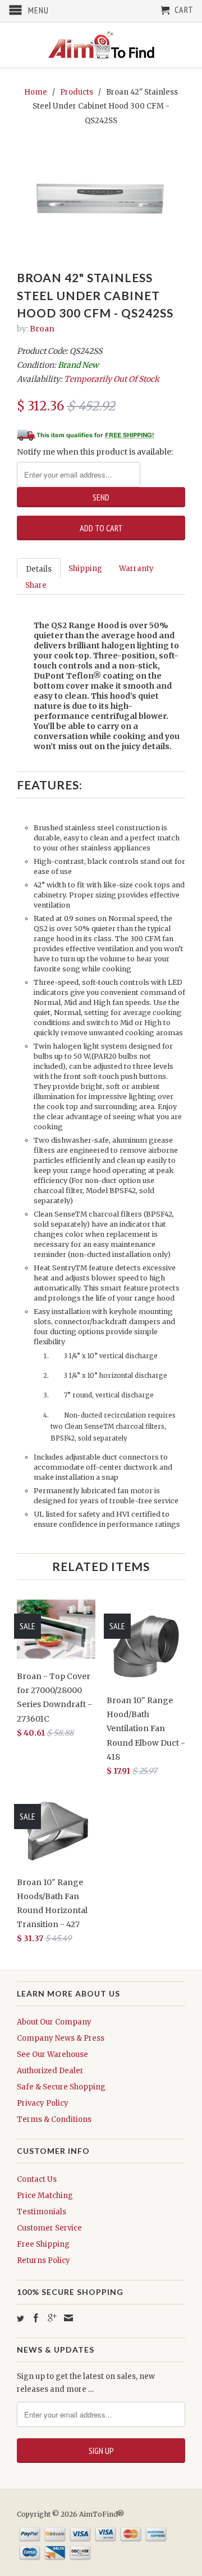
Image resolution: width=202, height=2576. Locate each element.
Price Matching (45, 2196)
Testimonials (42, 2212)
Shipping (85, 569)
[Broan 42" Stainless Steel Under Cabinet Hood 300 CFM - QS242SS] (101, 197)
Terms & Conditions (54, 2119)
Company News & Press (61, 2038)
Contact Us (37, 2179)
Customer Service (49, 2228)
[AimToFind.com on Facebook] (36, 2318)
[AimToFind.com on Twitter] (20, 2319)
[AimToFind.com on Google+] (52, 2318)
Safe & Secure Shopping (61, 2087)
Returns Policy (43, 2261)
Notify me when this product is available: (95, 452)
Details (39, 569)
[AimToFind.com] (101, 45)
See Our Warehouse (52, 2054)
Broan (42, 329)
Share (36, 585)
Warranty (136, 569)
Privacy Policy (43, 2103)
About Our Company (54, 2022)
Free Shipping (43, 2244)
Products (77, 92)
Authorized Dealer (50, 2071)
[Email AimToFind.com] (68, 2318)
